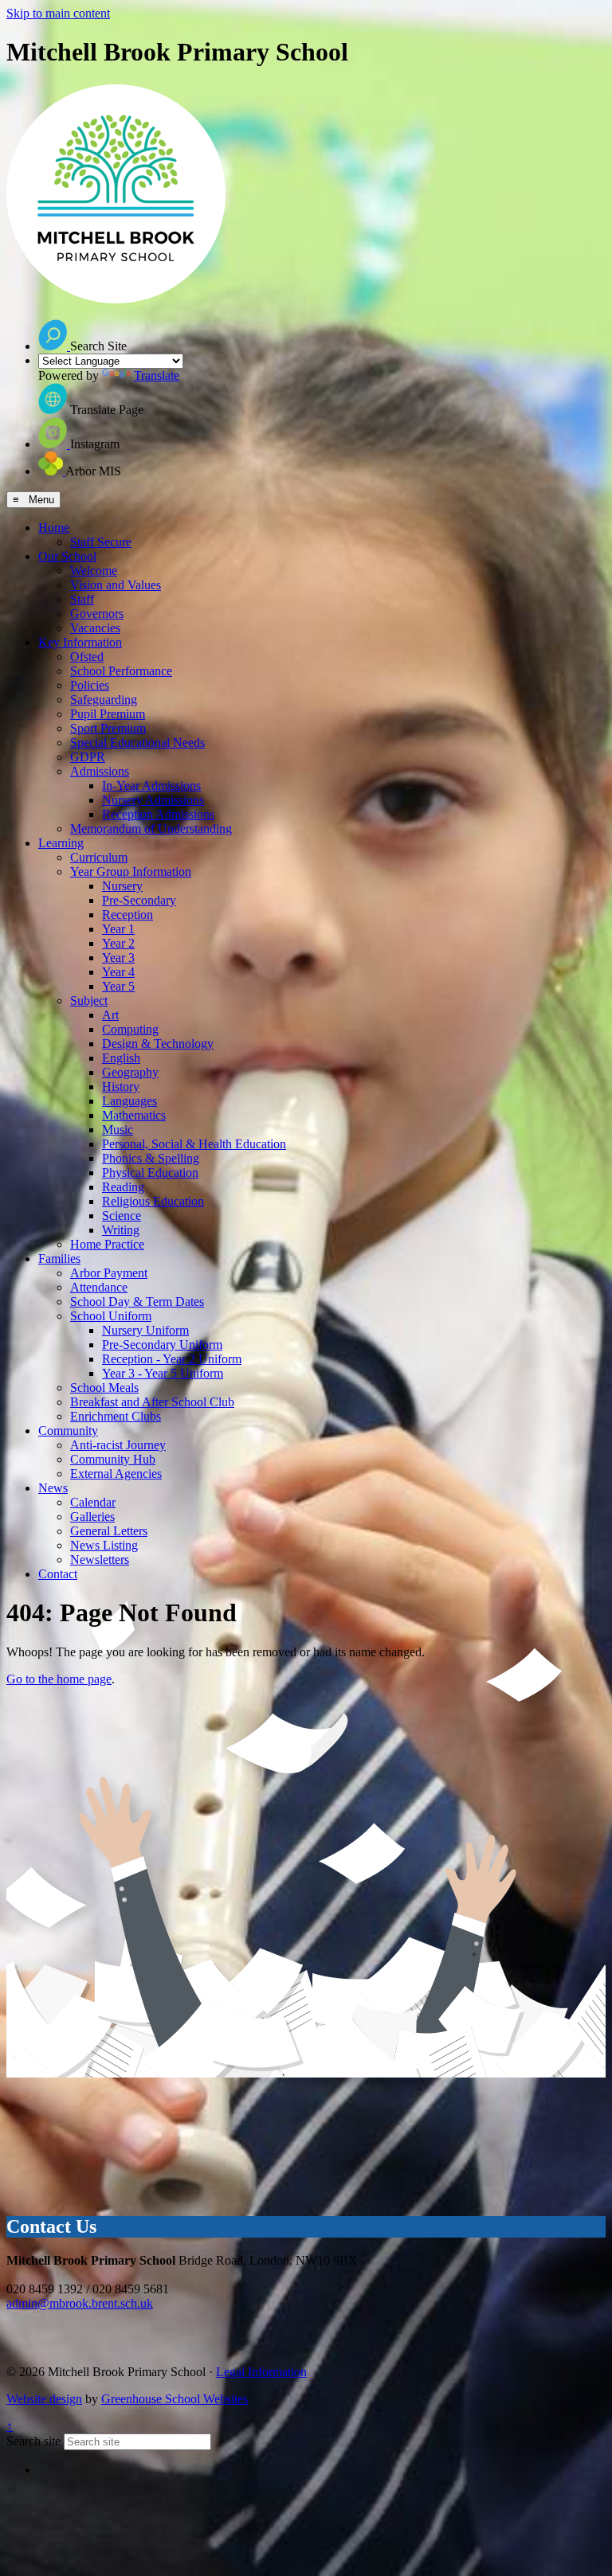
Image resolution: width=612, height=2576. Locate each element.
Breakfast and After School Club (152, 1402)
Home (54, 528)
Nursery (122, 886)
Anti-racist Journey (118, 1445)
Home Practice (107, 1244)
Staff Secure (101, 542)
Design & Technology (158, 1044)
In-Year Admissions (151, 786)
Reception (127, 915)
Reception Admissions (158, 814)
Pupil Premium (108, 714)
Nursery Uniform (145, 1330)
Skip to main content (58, 13)
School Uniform (111, 1316)
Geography (130, 1072)
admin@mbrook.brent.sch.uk (80, 2303)
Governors (97, 614)
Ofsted (87, 657)
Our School (67, 556)
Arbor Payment (109, 1273)
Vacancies (95, 628)
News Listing (104, 1545)
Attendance (99, 1287)
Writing (121, 1230)
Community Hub (113, 1459)
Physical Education (150, 1173)
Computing (130, 1029)
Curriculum (99, 857)
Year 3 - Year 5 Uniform (163, 1373)
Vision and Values (116, 585)
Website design (44, 2399)
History (121, 1087)
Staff (82, 599)
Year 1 (118, 929)
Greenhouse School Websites (175, 2399)
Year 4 (118, 972)
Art (110, 1015)
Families (59, 1259)
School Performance (121, 671)
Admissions (100, 771)
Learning (61, 843)
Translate (157, 375)
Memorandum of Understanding (151, 829)
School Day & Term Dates (137, 1302)
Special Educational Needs (137, 743)
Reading (123, 1187)
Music (118, 1130)
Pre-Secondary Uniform (162, 1345)
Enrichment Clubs (116, 1416)
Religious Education (153, 1201)
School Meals (104, 1388)
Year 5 (118, 986)
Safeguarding (104, 700)
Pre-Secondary (139, 900)
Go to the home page (59, 1679)
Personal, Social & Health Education (194, 1144)
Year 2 (118, 943)
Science (122, 1216)
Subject (89, 1001)
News (53, 1488)
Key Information (80, 642)
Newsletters (100, 1560)
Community (68, 1431)
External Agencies (116, 1474)
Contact (58, 1574)
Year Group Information (131, 872)
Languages (129, 1101)
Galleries (92, 1517)
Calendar (93, 1502)
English (121, 1058)
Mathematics (134, 1115)
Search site (33, 2441)
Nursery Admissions (153, 800)
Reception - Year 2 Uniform (172, 1359)
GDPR (88, 757)
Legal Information (261, 2372)
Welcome (94, 571)
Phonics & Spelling (151, 1158)
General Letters (109, 1531)
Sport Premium (108, 728)
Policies (90, 685)
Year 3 (118, 958)
